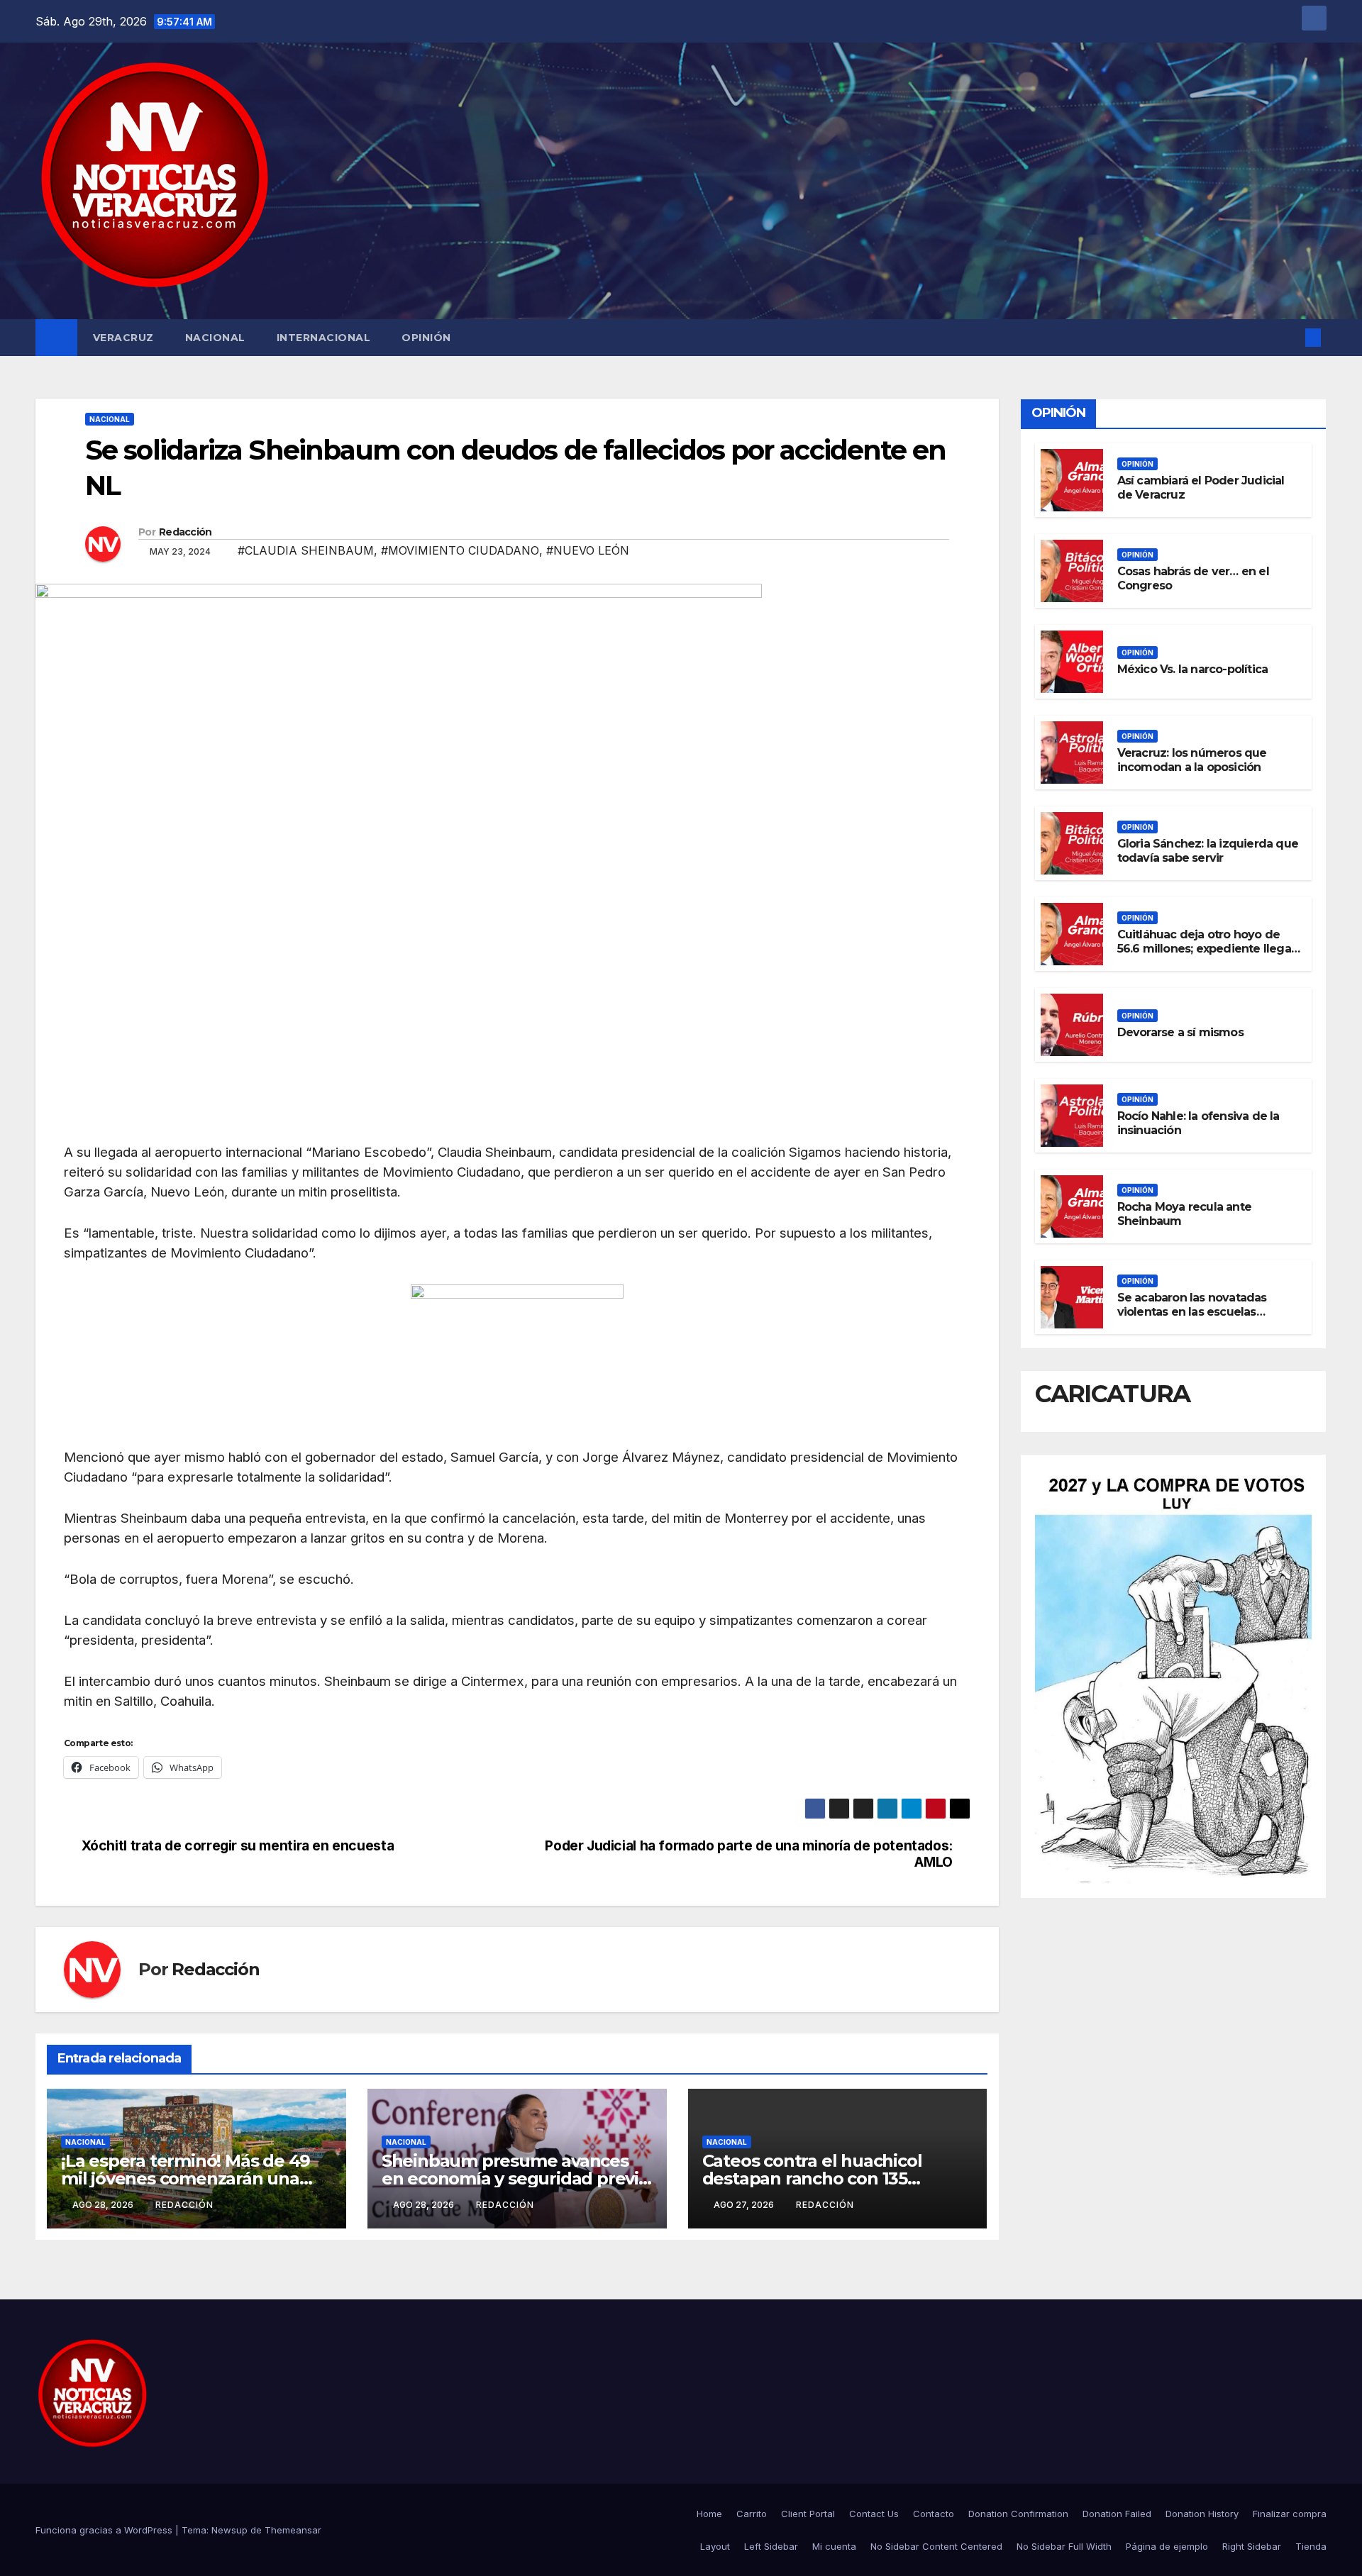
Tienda (1311, 2546)
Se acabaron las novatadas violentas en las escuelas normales (1192, 1312)
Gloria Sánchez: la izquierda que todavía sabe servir (1208, 851)
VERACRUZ (123, 338)
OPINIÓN (426, 338)
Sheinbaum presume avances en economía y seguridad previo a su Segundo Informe (515, 2178)
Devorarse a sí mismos (1180, 1032)
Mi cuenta (834, 2546)
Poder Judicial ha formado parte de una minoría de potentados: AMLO (749, 1854)
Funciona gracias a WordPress (105, 2530)
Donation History (1202, 2514)
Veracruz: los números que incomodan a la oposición (1192, 760)
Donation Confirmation (1018, 2514)
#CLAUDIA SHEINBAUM (306, 550)
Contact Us (874, 2514)
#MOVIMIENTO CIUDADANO (460, 550)
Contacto (934, 2514)
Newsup (229, 2530)
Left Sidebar (771, 2546)
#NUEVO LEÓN (588, 550)
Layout (715, 2546)
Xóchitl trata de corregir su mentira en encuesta (238, 1846)
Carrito (752, 2514)
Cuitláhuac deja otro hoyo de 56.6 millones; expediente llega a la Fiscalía (1204, 949)
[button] (1290, 338)
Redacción (186, 532)
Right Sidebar (1252, 2546)
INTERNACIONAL (324, 338)
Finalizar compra (1290, 2514)
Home (709, 2514)
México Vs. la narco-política (1193, 669)
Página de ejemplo (1167, 2546)
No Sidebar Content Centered (936, 2546)
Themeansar (293, 2530)
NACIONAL (215, 338)
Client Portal (808, 2514)
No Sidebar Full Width (1064, 2546)
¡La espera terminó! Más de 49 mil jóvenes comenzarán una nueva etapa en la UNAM (186, 2178)
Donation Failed (1117, 2514)
